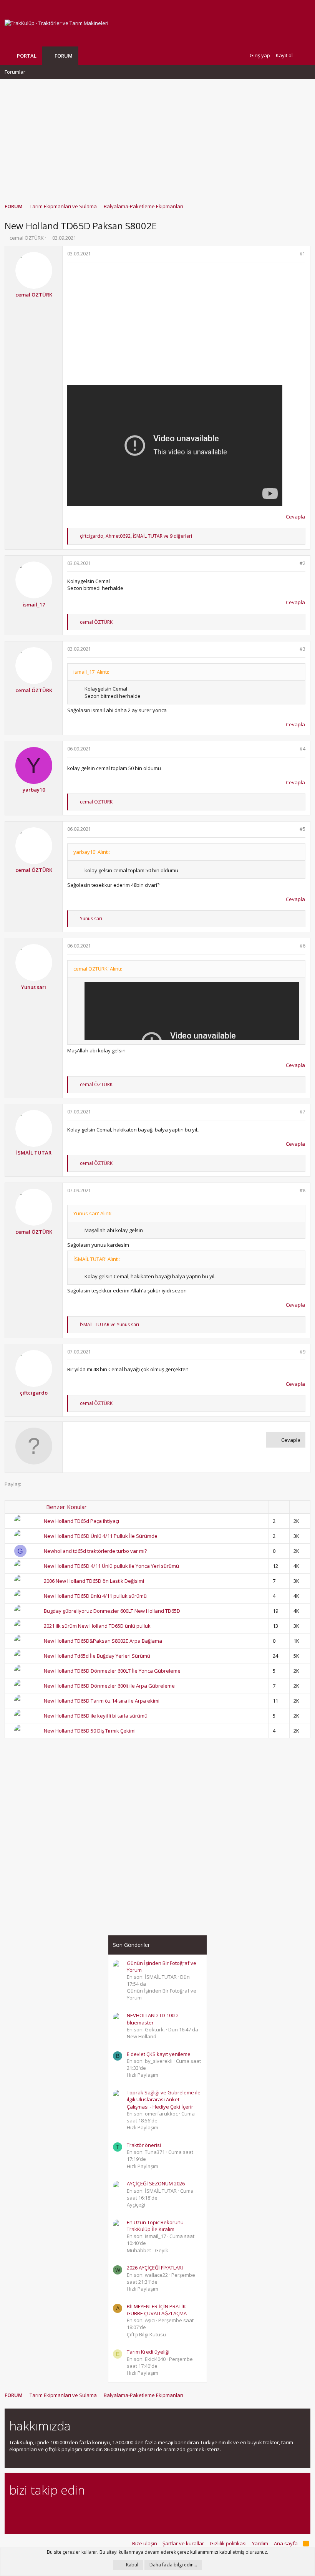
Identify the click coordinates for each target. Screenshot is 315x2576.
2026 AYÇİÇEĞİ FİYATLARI (155, 2268)
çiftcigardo (34, 1393)
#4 (303, 749)
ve (109, 1324)
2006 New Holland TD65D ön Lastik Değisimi (94, 1581)
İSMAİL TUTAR (34, 1153)
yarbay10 (34, 790)
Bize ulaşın (145, 2543)
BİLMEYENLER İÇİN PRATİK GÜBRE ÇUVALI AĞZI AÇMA (157, 2310)
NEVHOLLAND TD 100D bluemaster (152, 2019)
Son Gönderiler (131, 1945)
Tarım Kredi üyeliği (148, 2352)
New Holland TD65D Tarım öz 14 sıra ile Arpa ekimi (102, 1701)
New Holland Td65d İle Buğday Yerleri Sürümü (97, 1656)
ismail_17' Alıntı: (91, 672)
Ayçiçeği (136, 2205)
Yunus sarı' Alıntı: (93, 1213)
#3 (303, 649)
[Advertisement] (157, 137)
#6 (303, 946)
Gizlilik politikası (228, 2543)
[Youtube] (94, 2511)
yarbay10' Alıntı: (92, 852)
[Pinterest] (54, 2511)
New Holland (142, 2036)
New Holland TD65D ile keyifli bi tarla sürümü (96, 1716)
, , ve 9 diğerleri (136, 536)
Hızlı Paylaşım (143, 2075)
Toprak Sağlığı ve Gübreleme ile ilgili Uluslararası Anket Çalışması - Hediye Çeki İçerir (164, 2099)
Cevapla (295, 517)
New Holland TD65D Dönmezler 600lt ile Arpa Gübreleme (109, 1686)
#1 (303, 254)
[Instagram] (27, 2511)
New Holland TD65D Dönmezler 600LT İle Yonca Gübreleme (112, 1671)
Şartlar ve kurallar (183, 2543)
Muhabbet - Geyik (148, 2250)
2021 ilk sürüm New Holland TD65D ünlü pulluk (97, 1626)
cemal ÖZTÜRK (27, 238)
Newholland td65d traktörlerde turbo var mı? (95, 1551)
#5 (303, 829)
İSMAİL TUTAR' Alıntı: (97, 1259)
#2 (303, 563)
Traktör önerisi (144, 2145)
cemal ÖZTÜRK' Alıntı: (98, 969)
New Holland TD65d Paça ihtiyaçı (81, 1521)
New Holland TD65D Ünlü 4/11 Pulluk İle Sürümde (101, 1536)
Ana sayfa (286, 2543)
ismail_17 (34, 605)
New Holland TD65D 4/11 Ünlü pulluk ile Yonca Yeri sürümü (111, 1566)
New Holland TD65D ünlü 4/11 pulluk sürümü (95, 1596)
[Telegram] (67, 2511)
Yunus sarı (34, 987)
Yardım (260, 2543)
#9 (303, 1352)
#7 (303, 1112)
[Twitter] (81, 2511)
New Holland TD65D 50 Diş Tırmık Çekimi (90, 1731)
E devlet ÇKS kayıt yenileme (159, 2054)
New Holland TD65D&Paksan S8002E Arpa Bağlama (103, 1641)
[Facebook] (14, 2511)
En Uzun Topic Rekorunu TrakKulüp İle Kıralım (155, 2226)
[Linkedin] (41, 2511)
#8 (303, 1190)
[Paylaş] (293, 254)
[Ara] (304, 55)
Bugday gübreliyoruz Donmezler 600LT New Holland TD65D (112, 1611)
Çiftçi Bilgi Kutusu (146, 2334)
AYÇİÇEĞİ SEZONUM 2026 (156, 2183)
